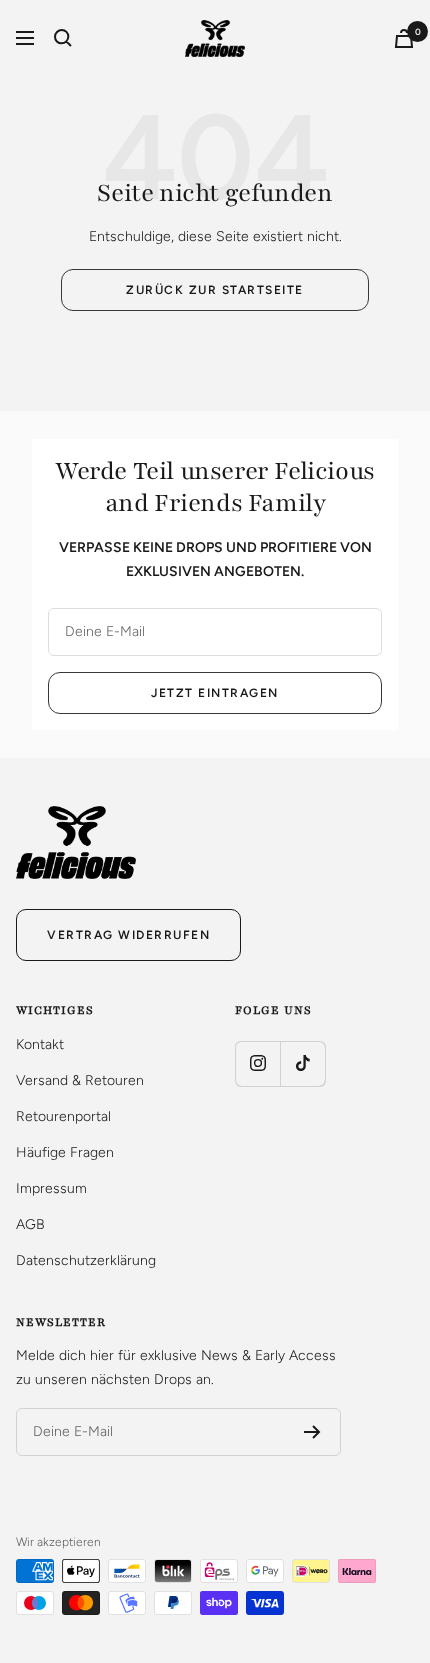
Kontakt (40, 1044)
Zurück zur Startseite (215, 290)
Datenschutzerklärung (86, 1260)
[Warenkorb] (404, 38)
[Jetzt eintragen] (312, 1432)
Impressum (51, 1188)
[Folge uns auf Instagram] (257, 1063)
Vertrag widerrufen (128, 935)
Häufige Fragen (65, 1152)
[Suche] (63, 38)
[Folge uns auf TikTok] (302, 1063)
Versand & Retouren (80, 1080)
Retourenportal (63, 1116)
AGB (30, 1224)
